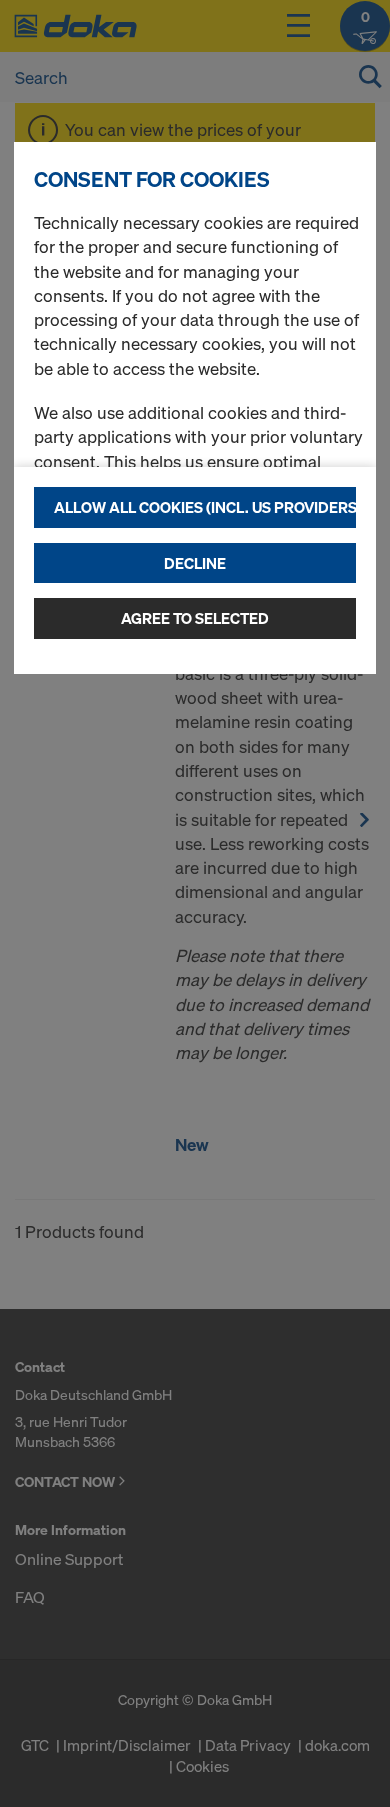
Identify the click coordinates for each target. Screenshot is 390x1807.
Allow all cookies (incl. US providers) (205, 507)
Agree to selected (195, 618)
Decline (195, 563)
